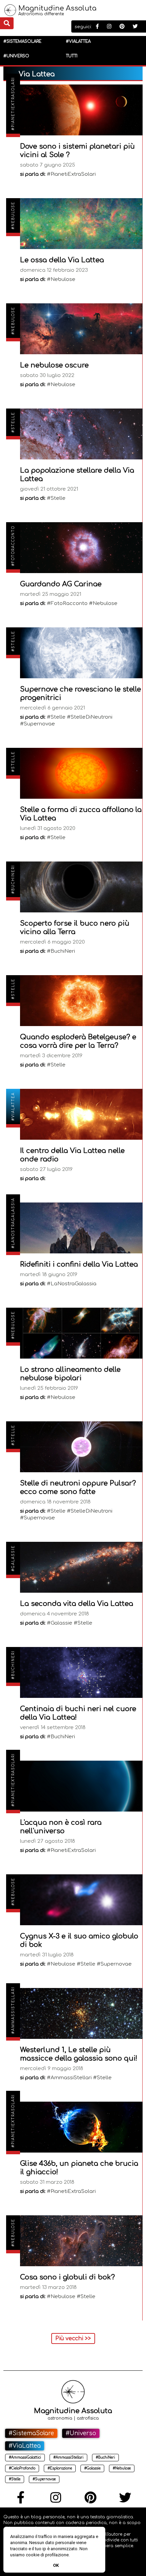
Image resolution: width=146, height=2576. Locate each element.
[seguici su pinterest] (122, 27)
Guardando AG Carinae (61, 584)
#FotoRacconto (13, 546)
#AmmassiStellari (13, 2010)
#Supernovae (44, 2479)
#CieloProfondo (22, 2468)
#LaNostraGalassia (13, 1223)
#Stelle (13, 422)
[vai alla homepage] (10, 14)
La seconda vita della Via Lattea (77, 1604)
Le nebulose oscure (54, 365)
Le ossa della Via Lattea (62, 260)
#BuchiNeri (13, 879)
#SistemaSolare (22, 41)
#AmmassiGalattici (25, 2457)
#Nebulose (13, 215)
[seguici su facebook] (97, 27)
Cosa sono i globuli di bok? (67, 2277)
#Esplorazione (60, 2468)
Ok (56, 2565)
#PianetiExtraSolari (13, 104)
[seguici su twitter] (135, 27)
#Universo (16, 56)
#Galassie (13, 1558)
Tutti (72, 56)
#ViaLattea (78, 41)
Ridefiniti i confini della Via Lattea (79, 1264)
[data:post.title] (81, 110)
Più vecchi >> (73, 2338)
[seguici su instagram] (109, 27)
